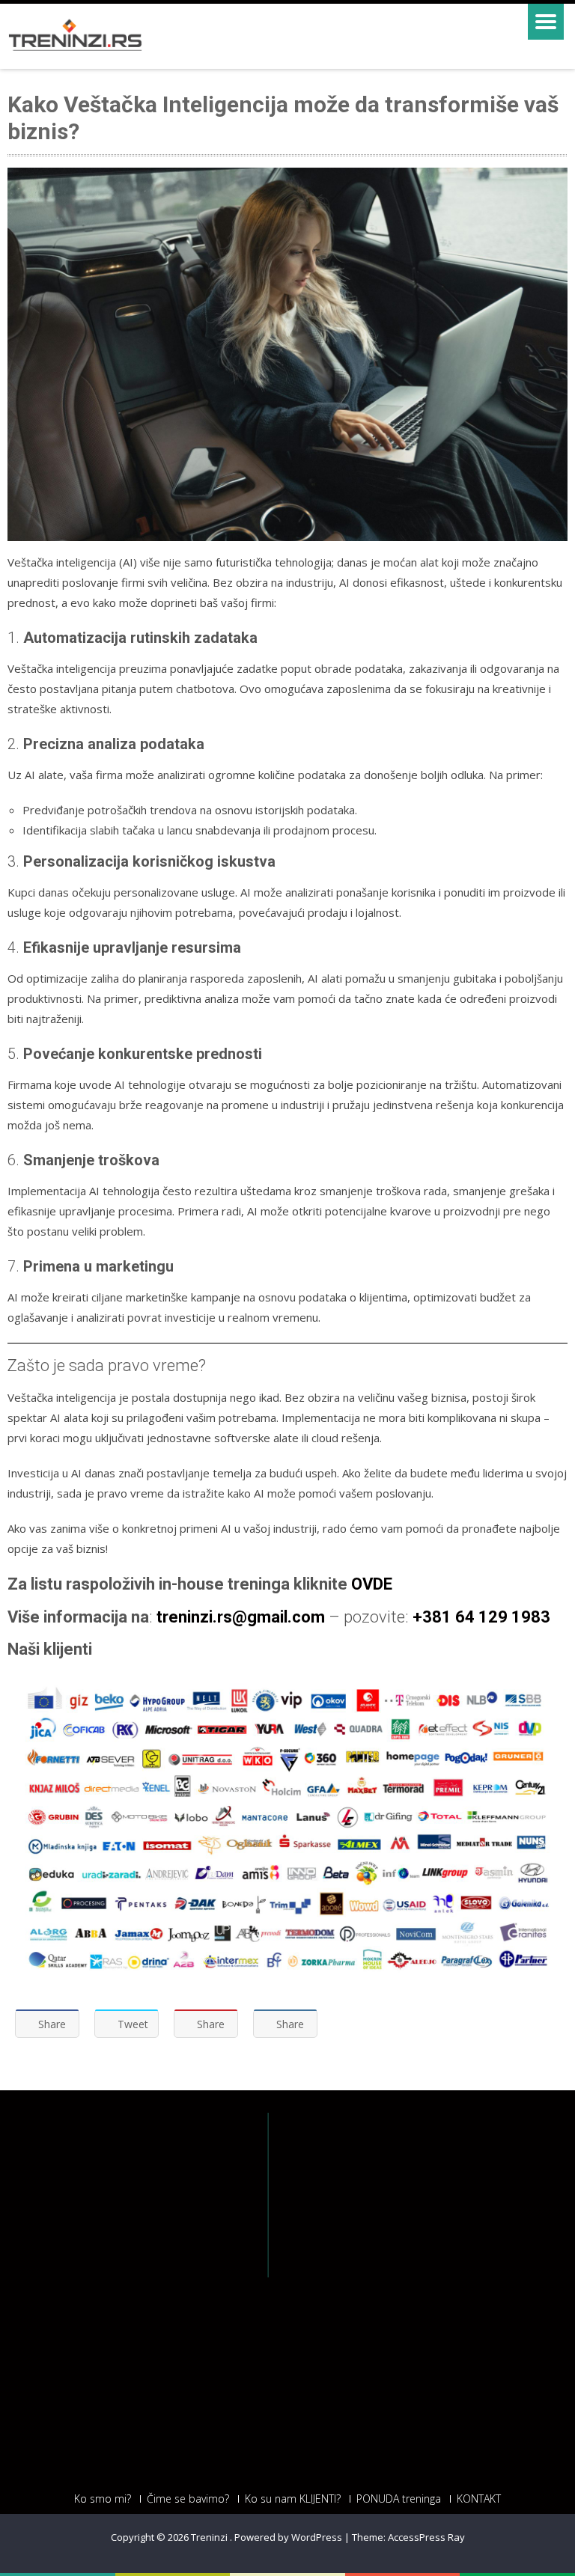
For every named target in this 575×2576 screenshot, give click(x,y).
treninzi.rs (194, 1617)
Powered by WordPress (288, 2537)
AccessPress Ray (426, 2537)
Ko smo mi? (103, 2499)
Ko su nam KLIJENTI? (293, 2499)
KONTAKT (479, 2499)
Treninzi (210, 2537)
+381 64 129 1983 (481, 1617)
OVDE (372, 1584)
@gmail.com (279, 1617)
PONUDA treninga (399, 2499)
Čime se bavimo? (188, 2499)
